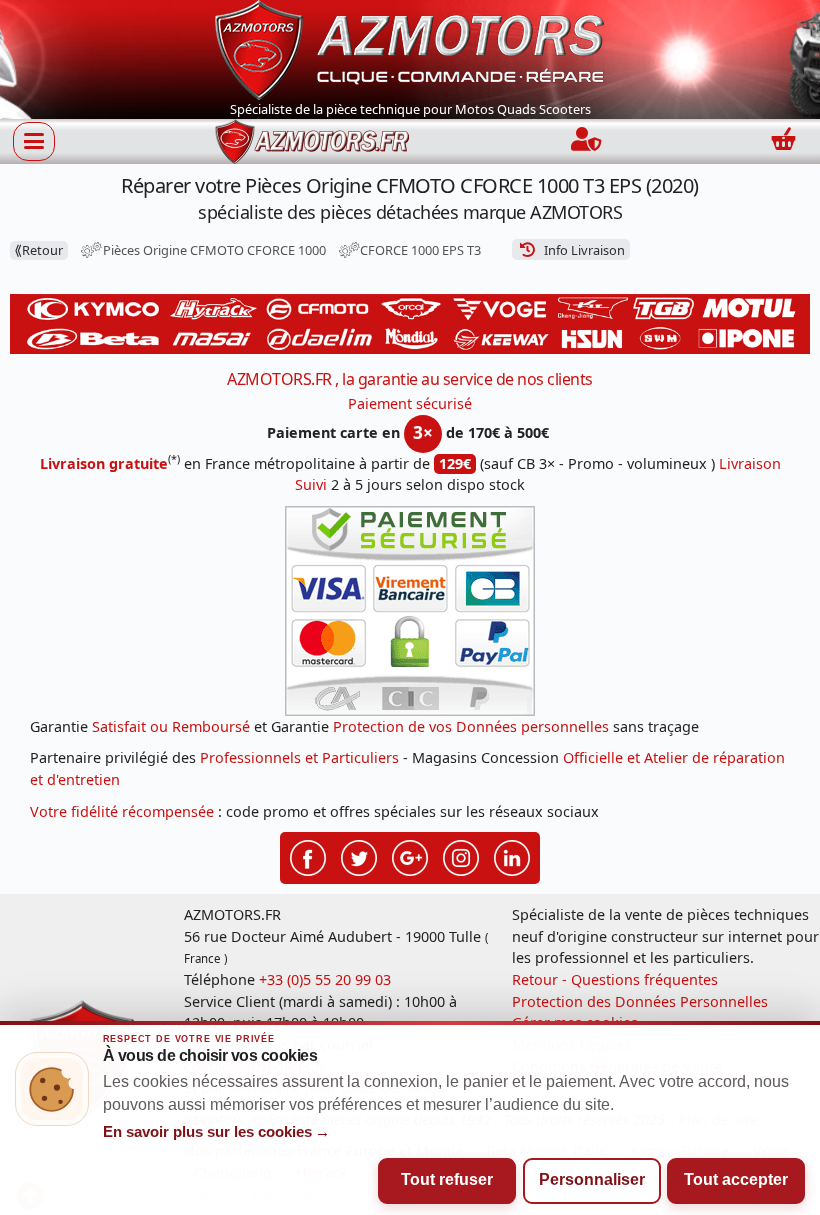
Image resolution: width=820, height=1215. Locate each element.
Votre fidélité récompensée (122, 811)
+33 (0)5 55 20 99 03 (325, 979)
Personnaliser (592, 1179)
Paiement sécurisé (410, 403)
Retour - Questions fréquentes (615, 979)
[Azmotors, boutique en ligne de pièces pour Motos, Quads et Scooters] (410, 48)
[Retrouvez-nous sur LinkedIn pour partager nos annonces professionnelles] (512, 856)
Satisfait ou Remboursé (171, 726)
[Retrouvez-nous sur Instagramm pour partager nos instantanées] (461, 856)
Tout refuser (447, 1179)
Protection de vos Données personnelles (471, 726)
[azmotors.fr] (312, 141)
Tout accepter (736, 1179)
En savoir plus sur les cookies (217, 1132)
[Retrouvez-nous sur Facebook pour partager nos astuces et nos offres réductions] (308, 856)
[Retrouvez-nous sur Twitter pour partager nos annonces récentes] (359, 856)
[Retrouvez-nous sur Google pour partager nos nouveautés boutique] (410, 856)
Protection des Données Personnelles (640, 1001)
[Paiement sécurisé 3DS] (410, 611)
